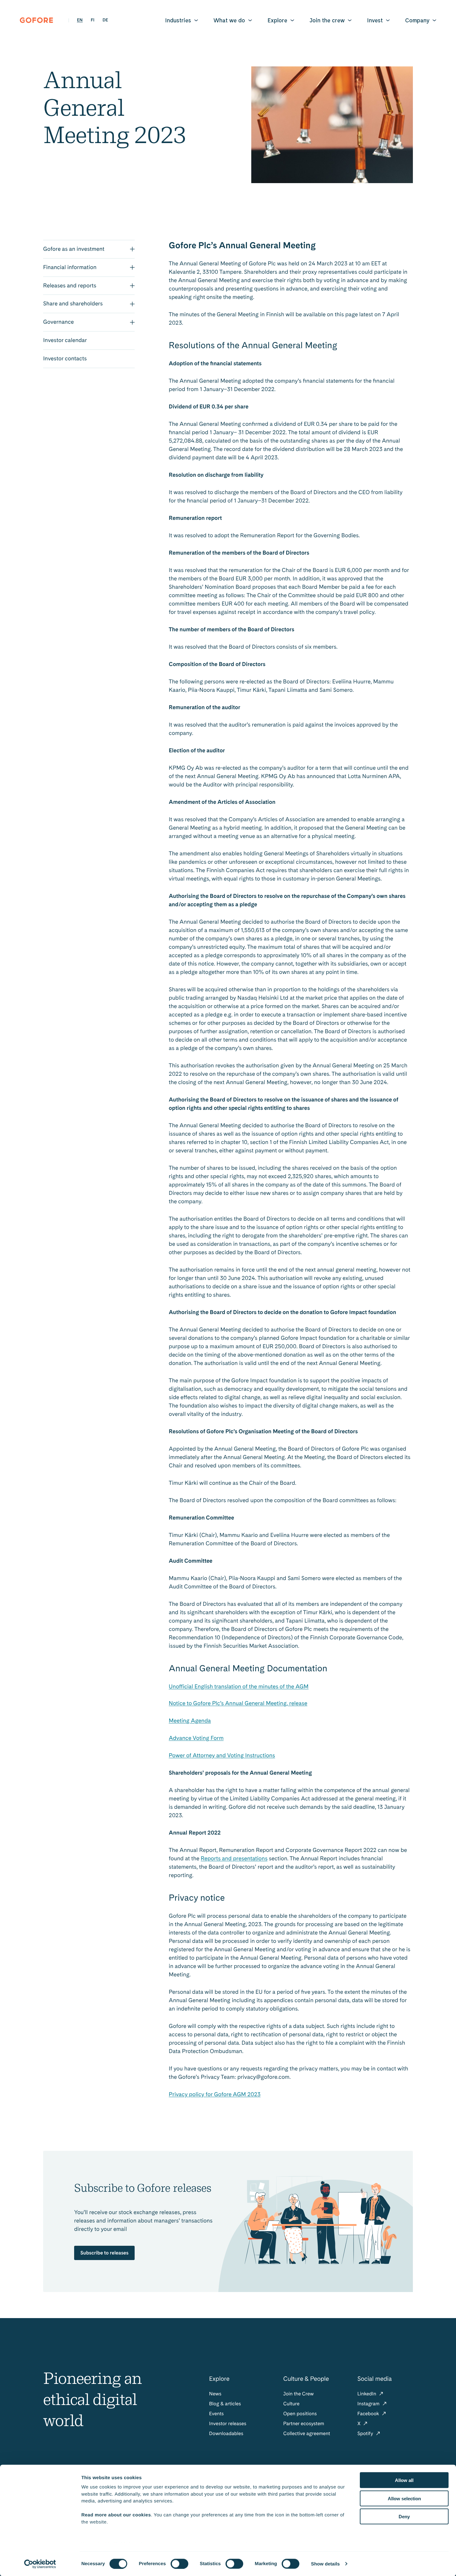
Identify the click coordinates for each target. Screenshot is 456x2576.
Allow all (404, 2480)
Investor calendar (65, 340)
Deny (404, 2517)
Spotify (366, 2433)
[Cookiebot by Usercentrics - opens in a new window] (40, 2564)
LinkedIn (367, 2394)
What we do (229, 20)
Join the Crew (298, 2394)
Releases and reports (70, 286)
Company (417, 20)
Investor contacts (65, 359)
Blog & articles (225, 2404)
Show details (326, 2564)
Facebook (369, 2414)
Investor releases (228, 2423)
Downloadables (226, 2433)
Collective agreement (307, 2433)
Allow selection (404, 2498)
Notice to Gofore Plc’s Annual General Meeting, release (238, 1703)
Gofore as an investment (74, 249)
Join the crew (327, 20)
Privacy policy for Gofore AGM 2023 (215, 2094)
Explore (277, 20)
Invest (375, 20)
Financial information (70, 267)
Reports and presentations (234, 1859)
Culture (291, 2404)
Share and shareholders (73, 304)
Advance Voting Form (196, 1738)
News (215, 2394)
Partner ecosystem (304, 2423)
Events (216, 2414)
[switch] (179, 2564)
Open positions (300, 2414)
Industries (178, 20)
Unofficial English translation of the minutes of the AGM (239, 1687)
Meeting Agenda (190, 1721)
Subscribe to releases (104, 2253)
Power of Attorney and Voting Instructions (222, 1756)
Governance (58, 322)
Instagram (369, 2404)
